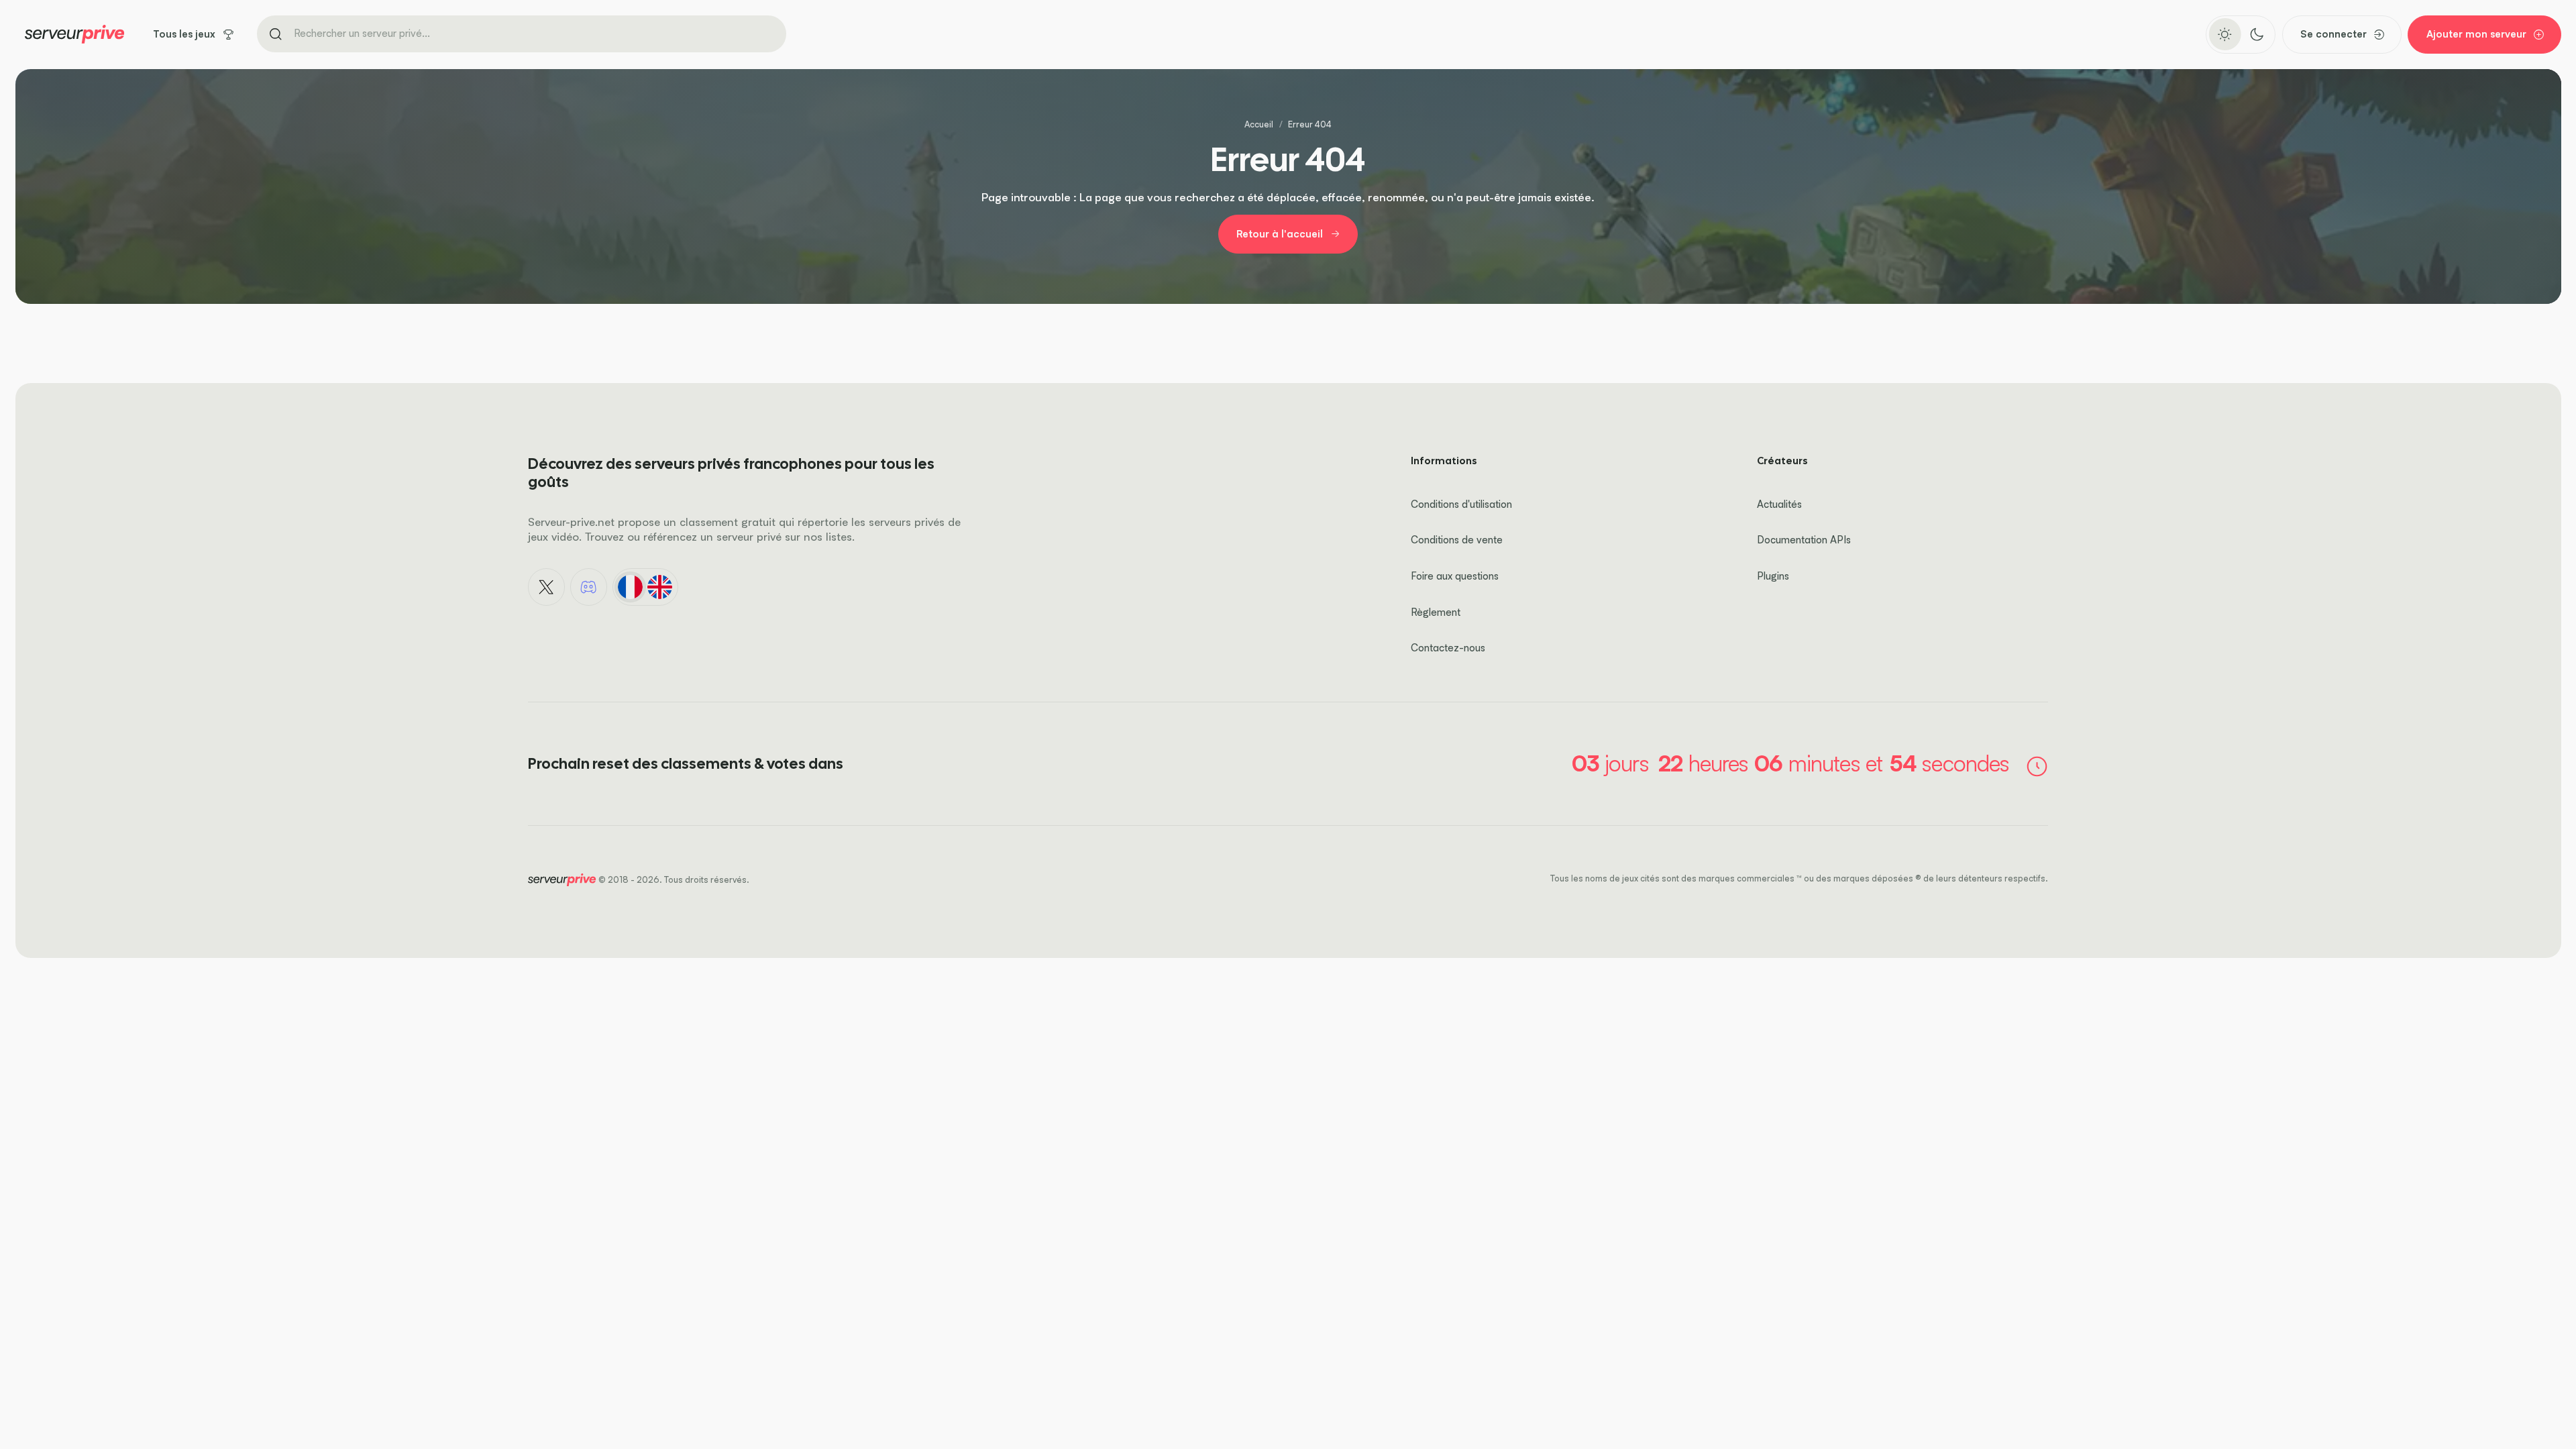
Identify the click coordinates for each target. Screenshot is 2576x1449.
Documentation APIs (1804, 540)
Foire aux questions (1455, 576)
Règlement (1436, 612)
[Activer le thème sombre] (2256, 34)
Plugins (1773, 576)
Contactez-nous (1448, 648)
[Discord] (589, 587)
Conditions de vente (1457, 540)
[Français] (630, 587)
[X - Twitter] (547, 587)
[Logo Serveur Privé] (74, 34)
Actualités (1779, 504)
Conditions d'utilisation (1461, 504)
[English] (660, 587)
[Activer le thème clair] (2225, 34)
